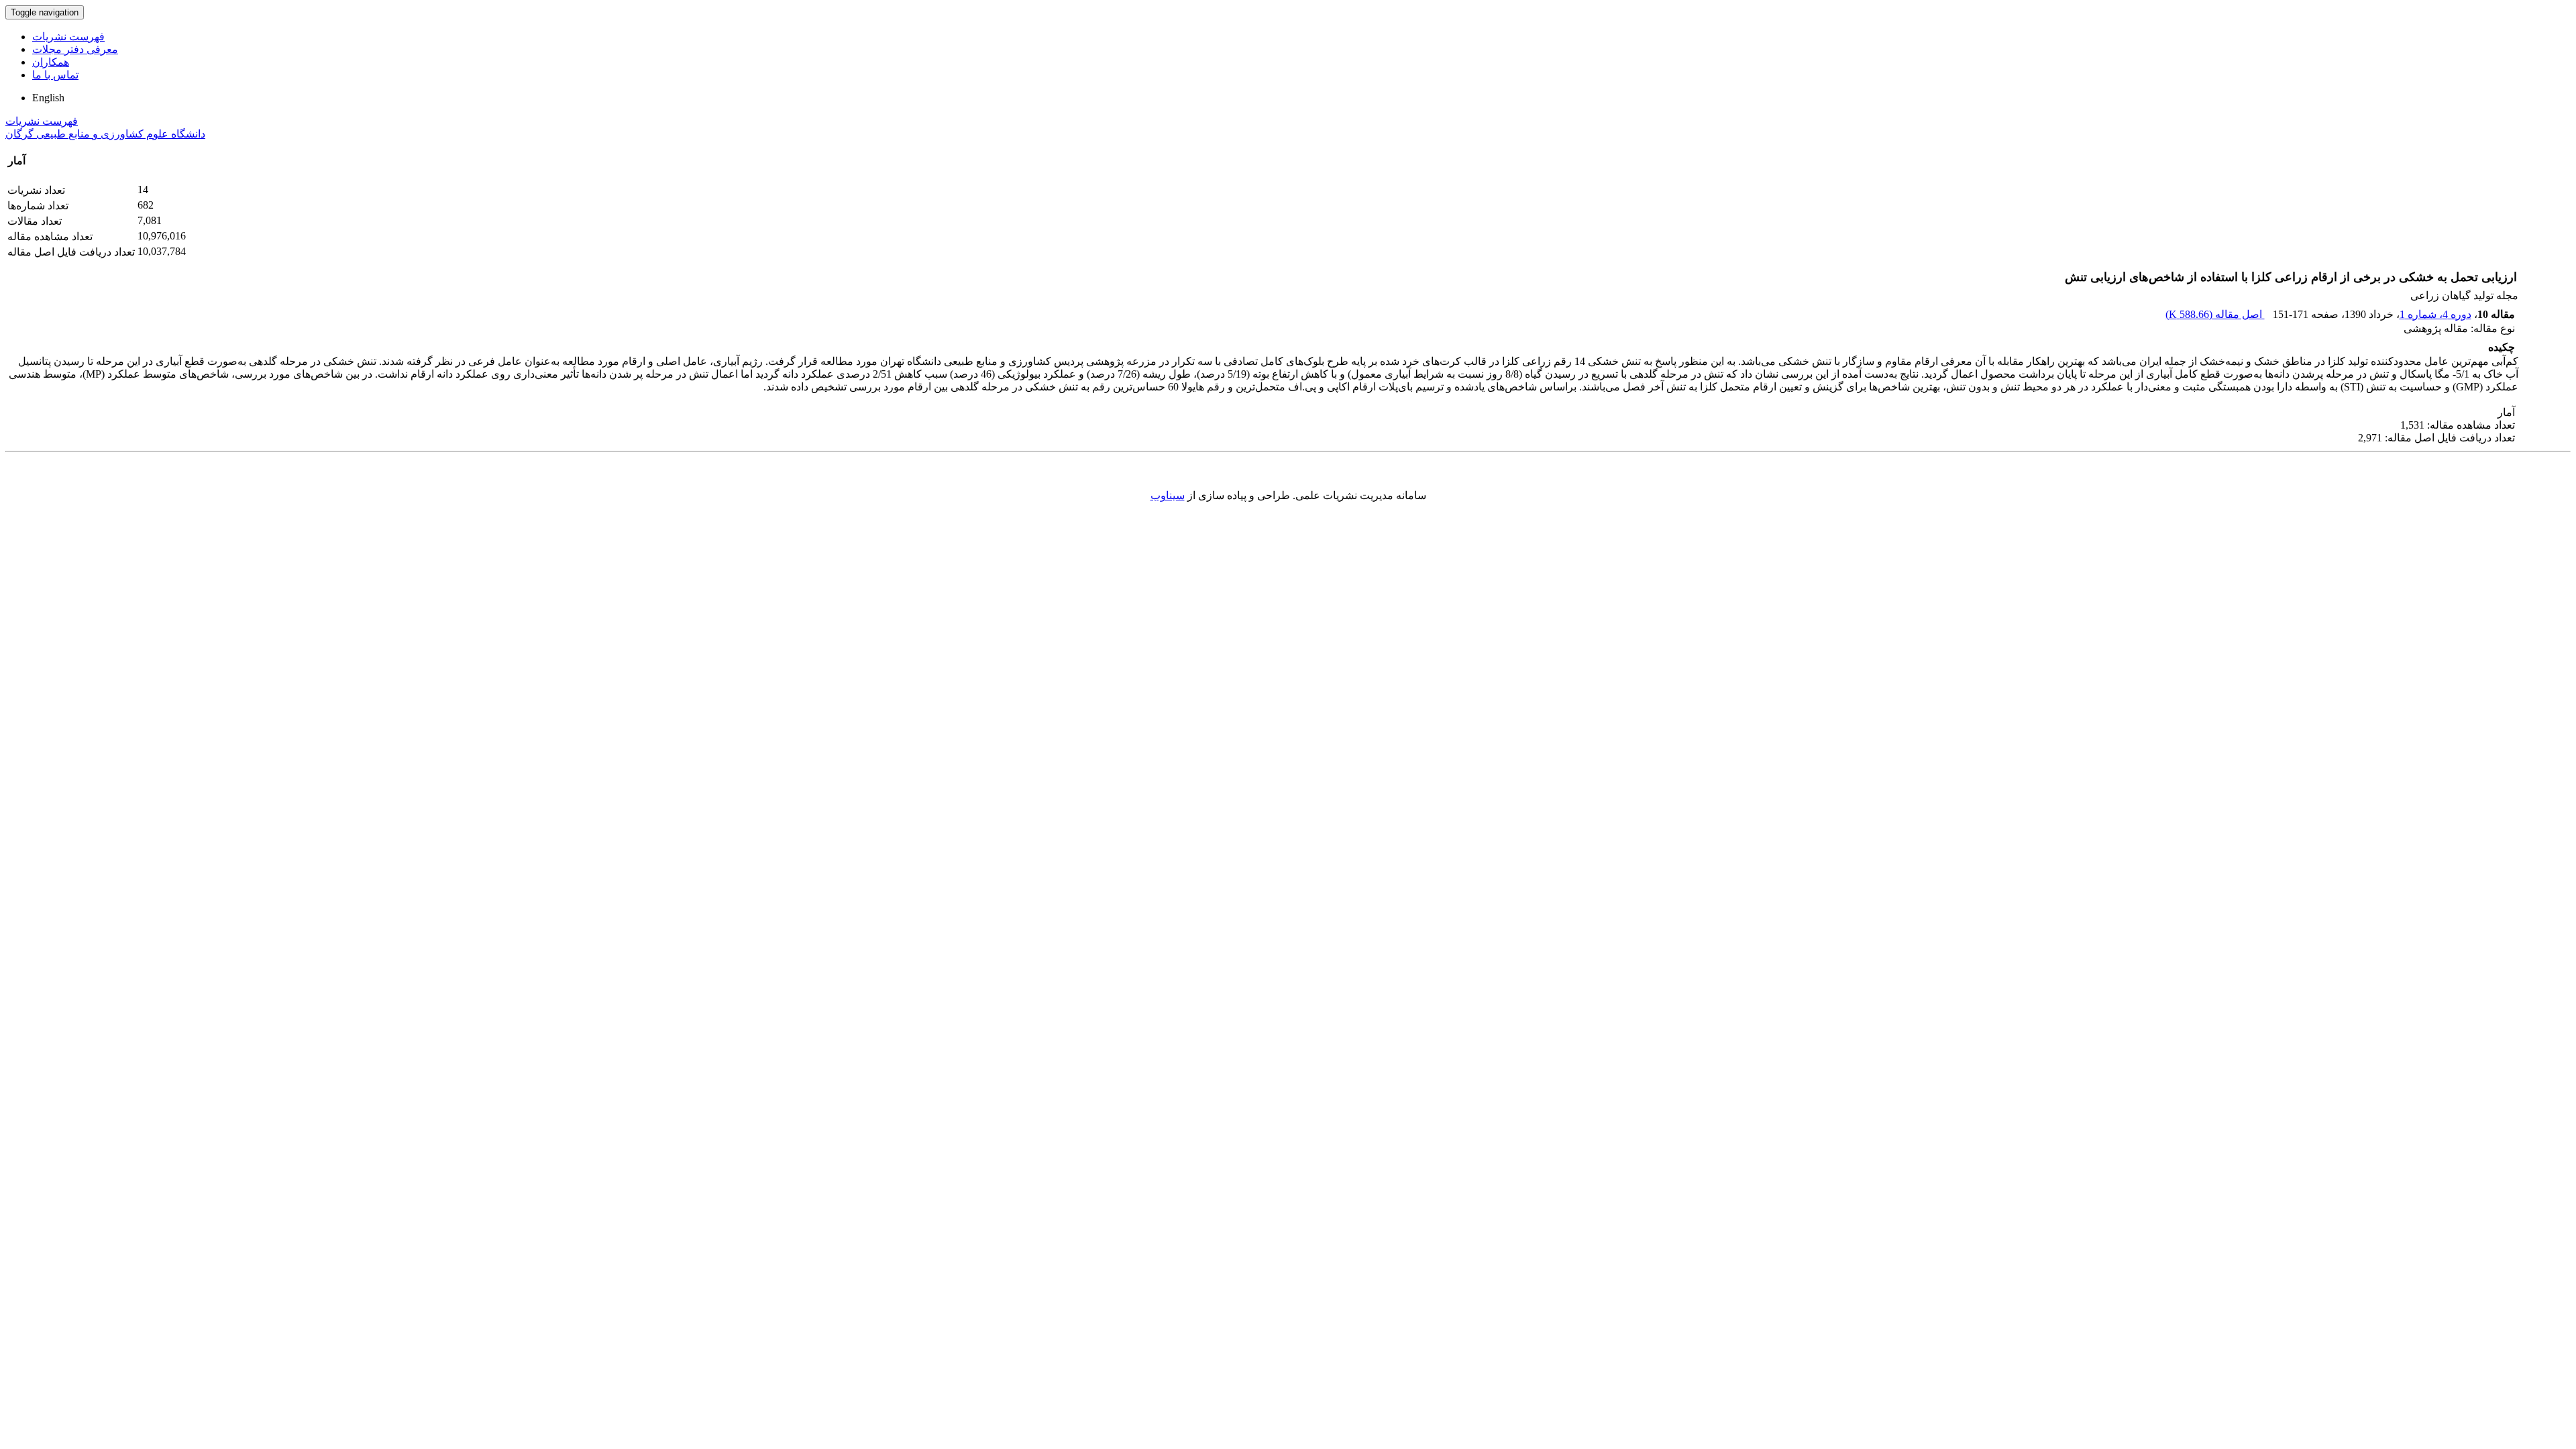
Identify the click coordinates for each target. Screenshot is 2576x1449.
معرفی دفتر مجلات (75, 49)
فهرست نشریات (68, 37)
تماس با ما (55, 75)
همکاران (51, 62)
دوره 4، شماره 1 (2435, 314)
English (48, 98)
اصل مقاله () (2215, 314)
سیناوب (1168, 495)
